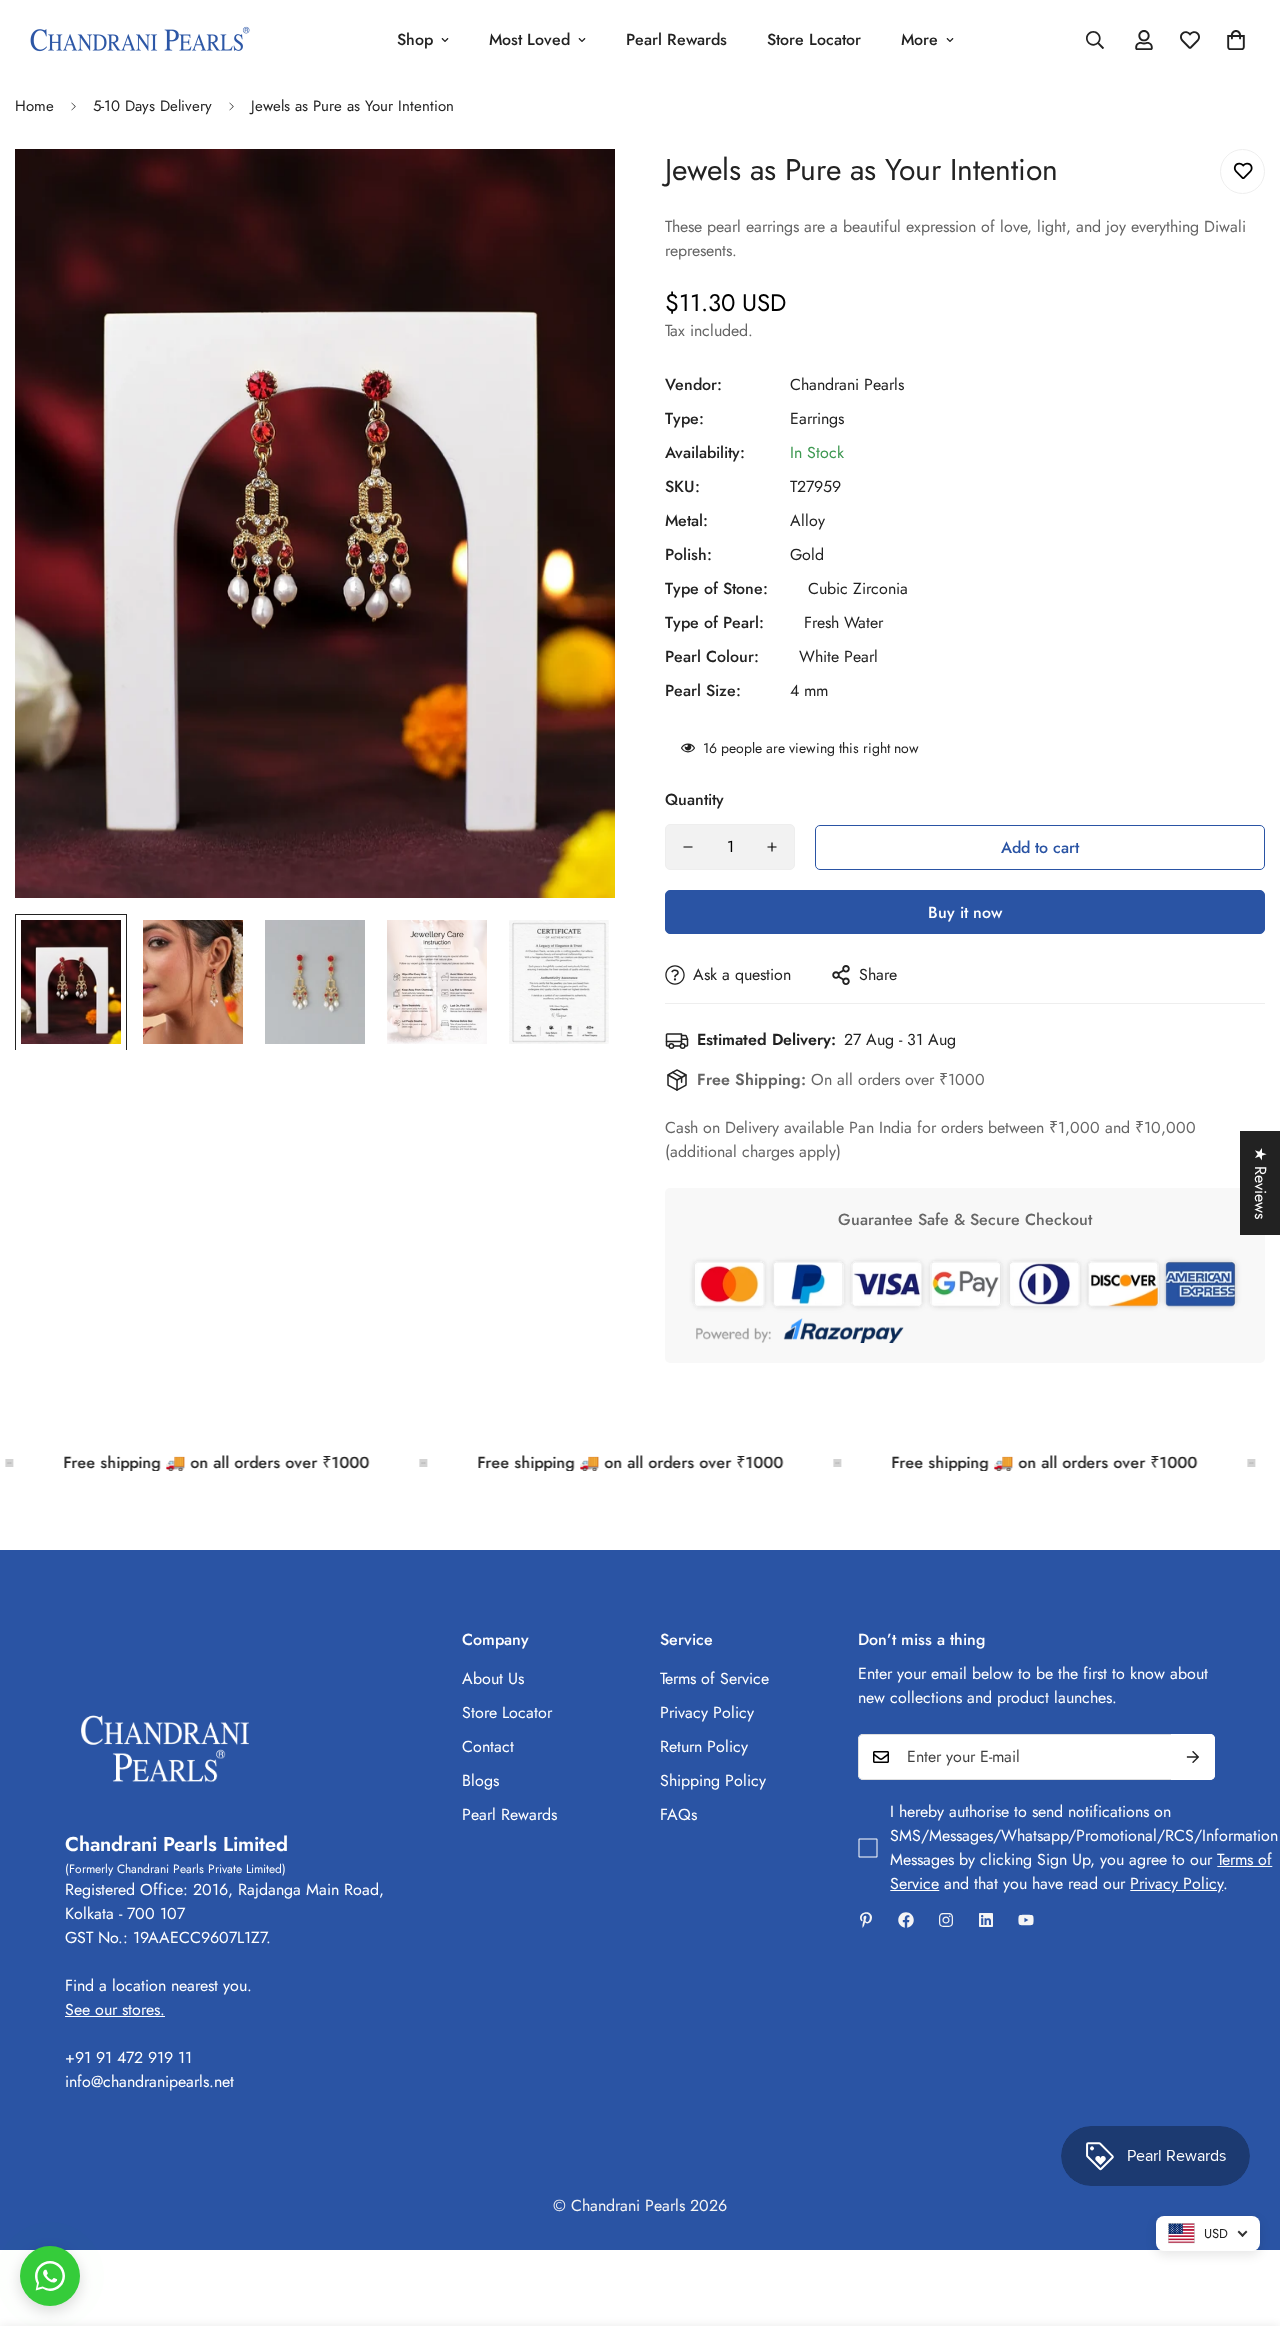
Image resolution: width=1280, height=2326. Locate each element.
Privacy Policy (707, 1712)
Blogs (480, 1780)
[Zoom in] (572, 191)
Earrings (817, 418)
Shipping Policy (713, 1780)
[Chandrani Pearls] (140, 40)
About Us (493, 1678)
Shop (415, 39)
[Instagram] (946, 1920)
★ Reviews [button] (1260, 1183)
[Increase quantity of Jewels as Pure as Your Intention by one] (772, 847)
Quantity (694, 799)
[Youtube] (1026, 1920)
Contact (488, 1746)
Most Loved (529, 39)
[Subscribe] (1193, 1757)
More (919, 39)
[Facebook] (906, 1920)
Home (34, 106)
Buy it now (965, 912)
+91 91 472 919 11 (128, 2057)
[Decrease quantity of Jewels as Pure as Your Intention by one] (688, 847)
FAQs (678, 1814)
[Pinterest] (866, 1920)
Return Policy (704, 1746)
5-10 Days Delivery (152, 106)
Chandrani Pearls (847, 384)
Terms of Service (714, 1678)
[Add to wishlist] (1242, 171)
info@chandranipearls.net (149, 2081)
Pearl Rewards (676, 39)
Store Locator (814, 39)
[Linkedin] (986, 1920)
